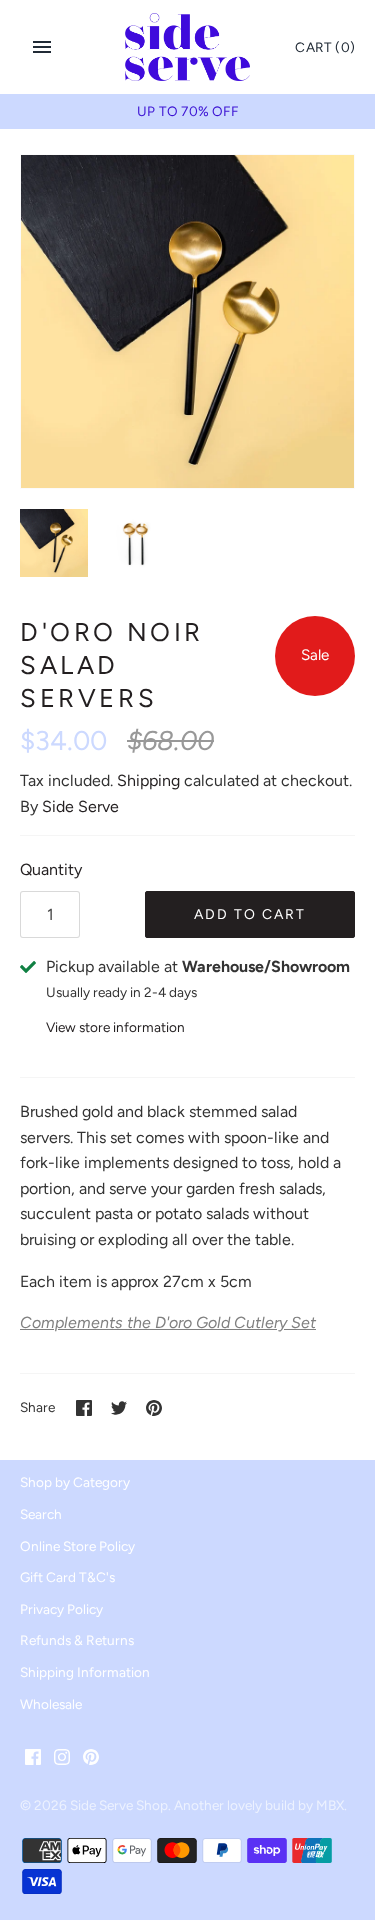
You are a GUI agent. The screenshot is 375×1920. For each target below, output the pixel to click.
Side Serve (80, 806)
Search (41, 1514)
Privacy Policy (61, 1609)
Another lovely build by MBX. (260, 1805)
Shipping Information (85, 1672)
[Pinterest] (91, 1760)
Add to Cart (250, 914)
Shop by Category (75, 1482)
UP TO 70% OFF (187, 111)
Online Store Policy (77, 1546)
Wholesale (51, 1704)
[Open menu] (42, 47)
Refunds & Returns (77, 1640)
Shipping (148, 780)
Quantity (51, 869)
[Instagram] (62, 1760)
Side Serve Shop (119, 1805)
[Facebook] (33, 1760)
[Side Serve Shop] (187, 47)
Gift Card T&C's (67, 1577)
